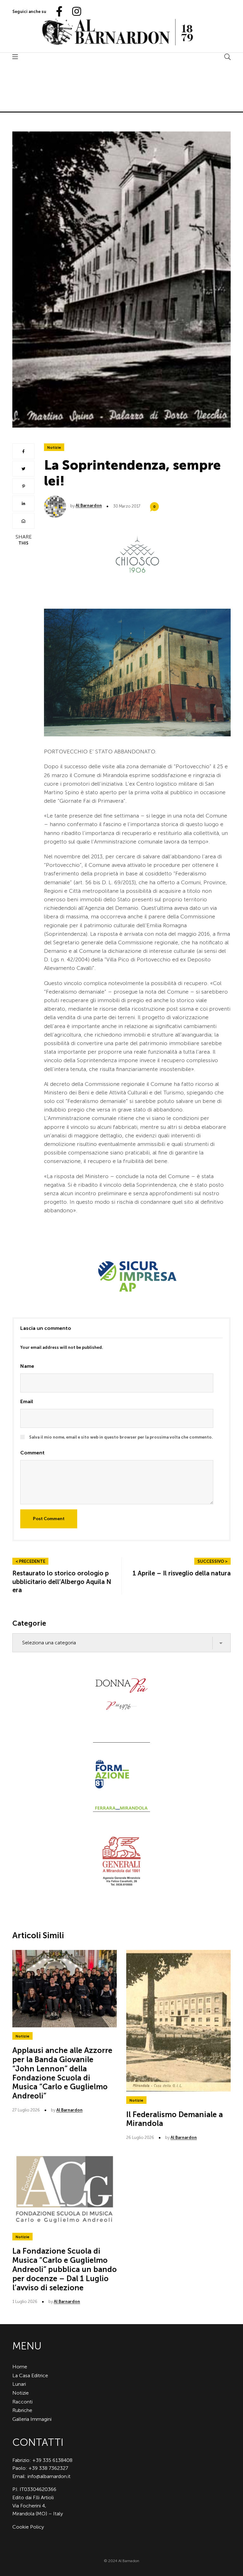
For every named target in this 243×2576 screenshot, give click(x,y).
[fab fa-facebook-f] (57, 12)
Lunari (19, 2384)
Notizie (54, 448)
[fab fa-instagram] (74, 12)
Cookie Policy (28, 2527)
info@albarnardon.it (49, 2476)
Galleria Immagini (32, 2419)
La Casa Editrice (30, 2375)
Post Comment (49, 1519)
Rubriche (22, 2410)
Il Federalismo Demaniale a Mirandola (174, 2119)
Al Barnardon (89, 505)
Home (20, 2367)
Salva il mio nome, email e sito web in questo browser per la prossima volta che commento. (121, 1437)
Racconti (22, 2402)
